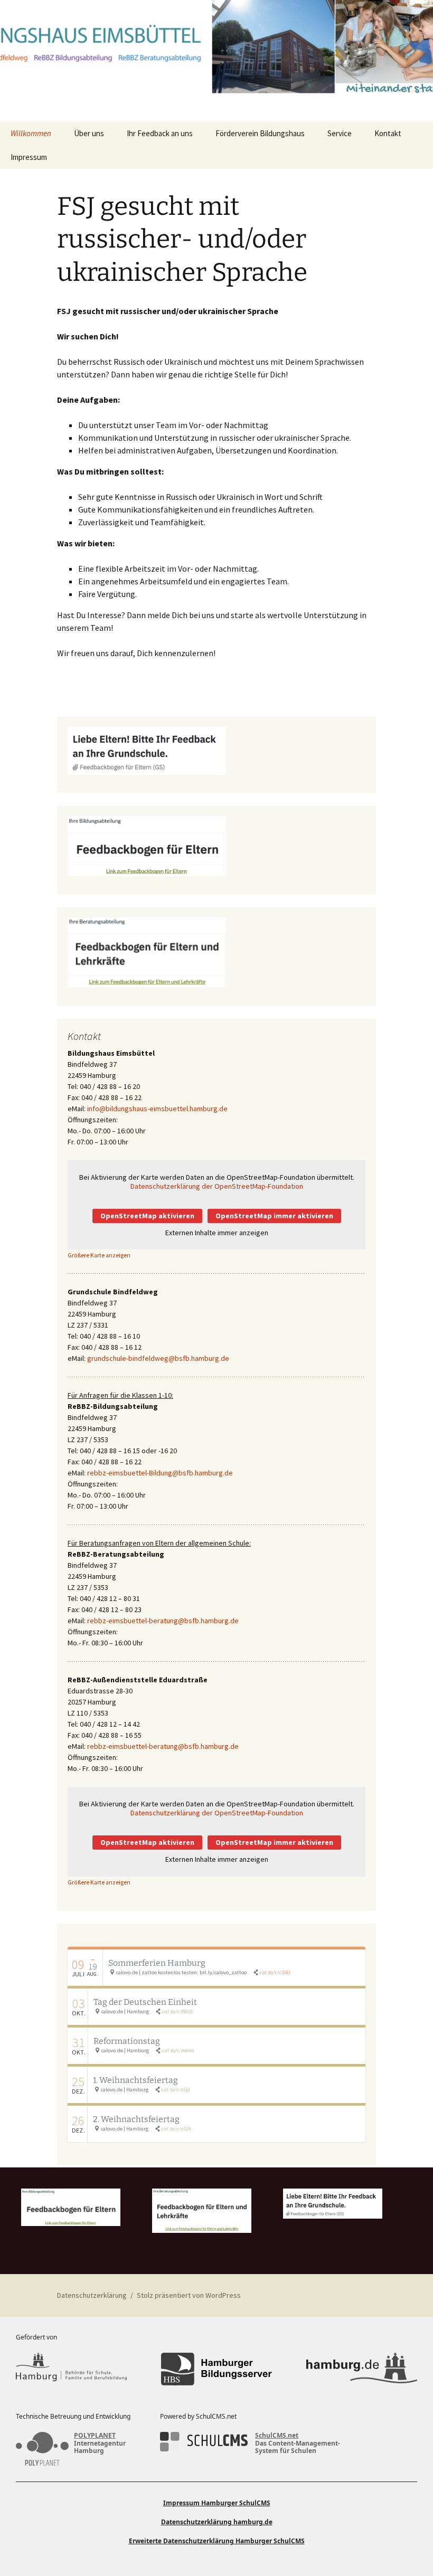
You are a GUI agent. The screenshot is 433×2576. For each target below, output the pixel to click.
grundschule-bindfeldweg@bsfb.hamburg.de (158, 1358)
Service (340, 133)
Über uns (89, 133)
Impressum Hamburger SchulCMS (217, 2503)
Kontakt (388, 133)
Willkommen (31, 133)
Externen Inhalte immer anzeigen (217, 1233)
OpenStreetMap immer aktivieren (274, 1216)
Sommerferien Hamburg (157, 1963)
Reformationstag (127, 2041)
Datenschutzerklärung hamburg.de (217, 2522)
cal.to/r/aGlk (176, 2129)
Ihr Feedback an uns (160, 133)
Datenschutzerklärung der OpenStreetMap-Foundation (217, 1186)
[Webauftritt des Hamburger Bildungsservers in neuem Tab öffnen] (216, 2369)
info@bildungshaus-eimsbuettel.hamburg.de (157, 1109)
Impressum (29, 157)
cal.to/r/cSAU (275, 1972)
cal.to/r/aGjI (176, 2090)
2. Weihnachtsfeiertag (136, 2119)
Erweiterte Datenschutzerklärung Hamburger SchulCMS (217, 2541)
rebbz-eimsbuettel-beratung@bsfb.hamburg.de (163, 1621)
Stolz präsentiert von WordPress (189, 2295)
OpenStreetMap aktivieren (147, 1216)
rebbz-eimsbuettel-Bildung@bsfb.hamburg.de (160, 1473)
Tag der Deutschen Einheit (145, 2002)
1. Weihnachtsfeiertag (135, 2080)
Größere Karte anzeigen (99, 1255)
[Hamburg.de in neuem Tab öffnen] (362, 2369)
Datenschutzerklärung (92, 2295)
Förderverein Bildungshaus (260, 133)
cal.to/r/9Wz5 (177, 2011)
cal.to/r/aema (178, 2051)
